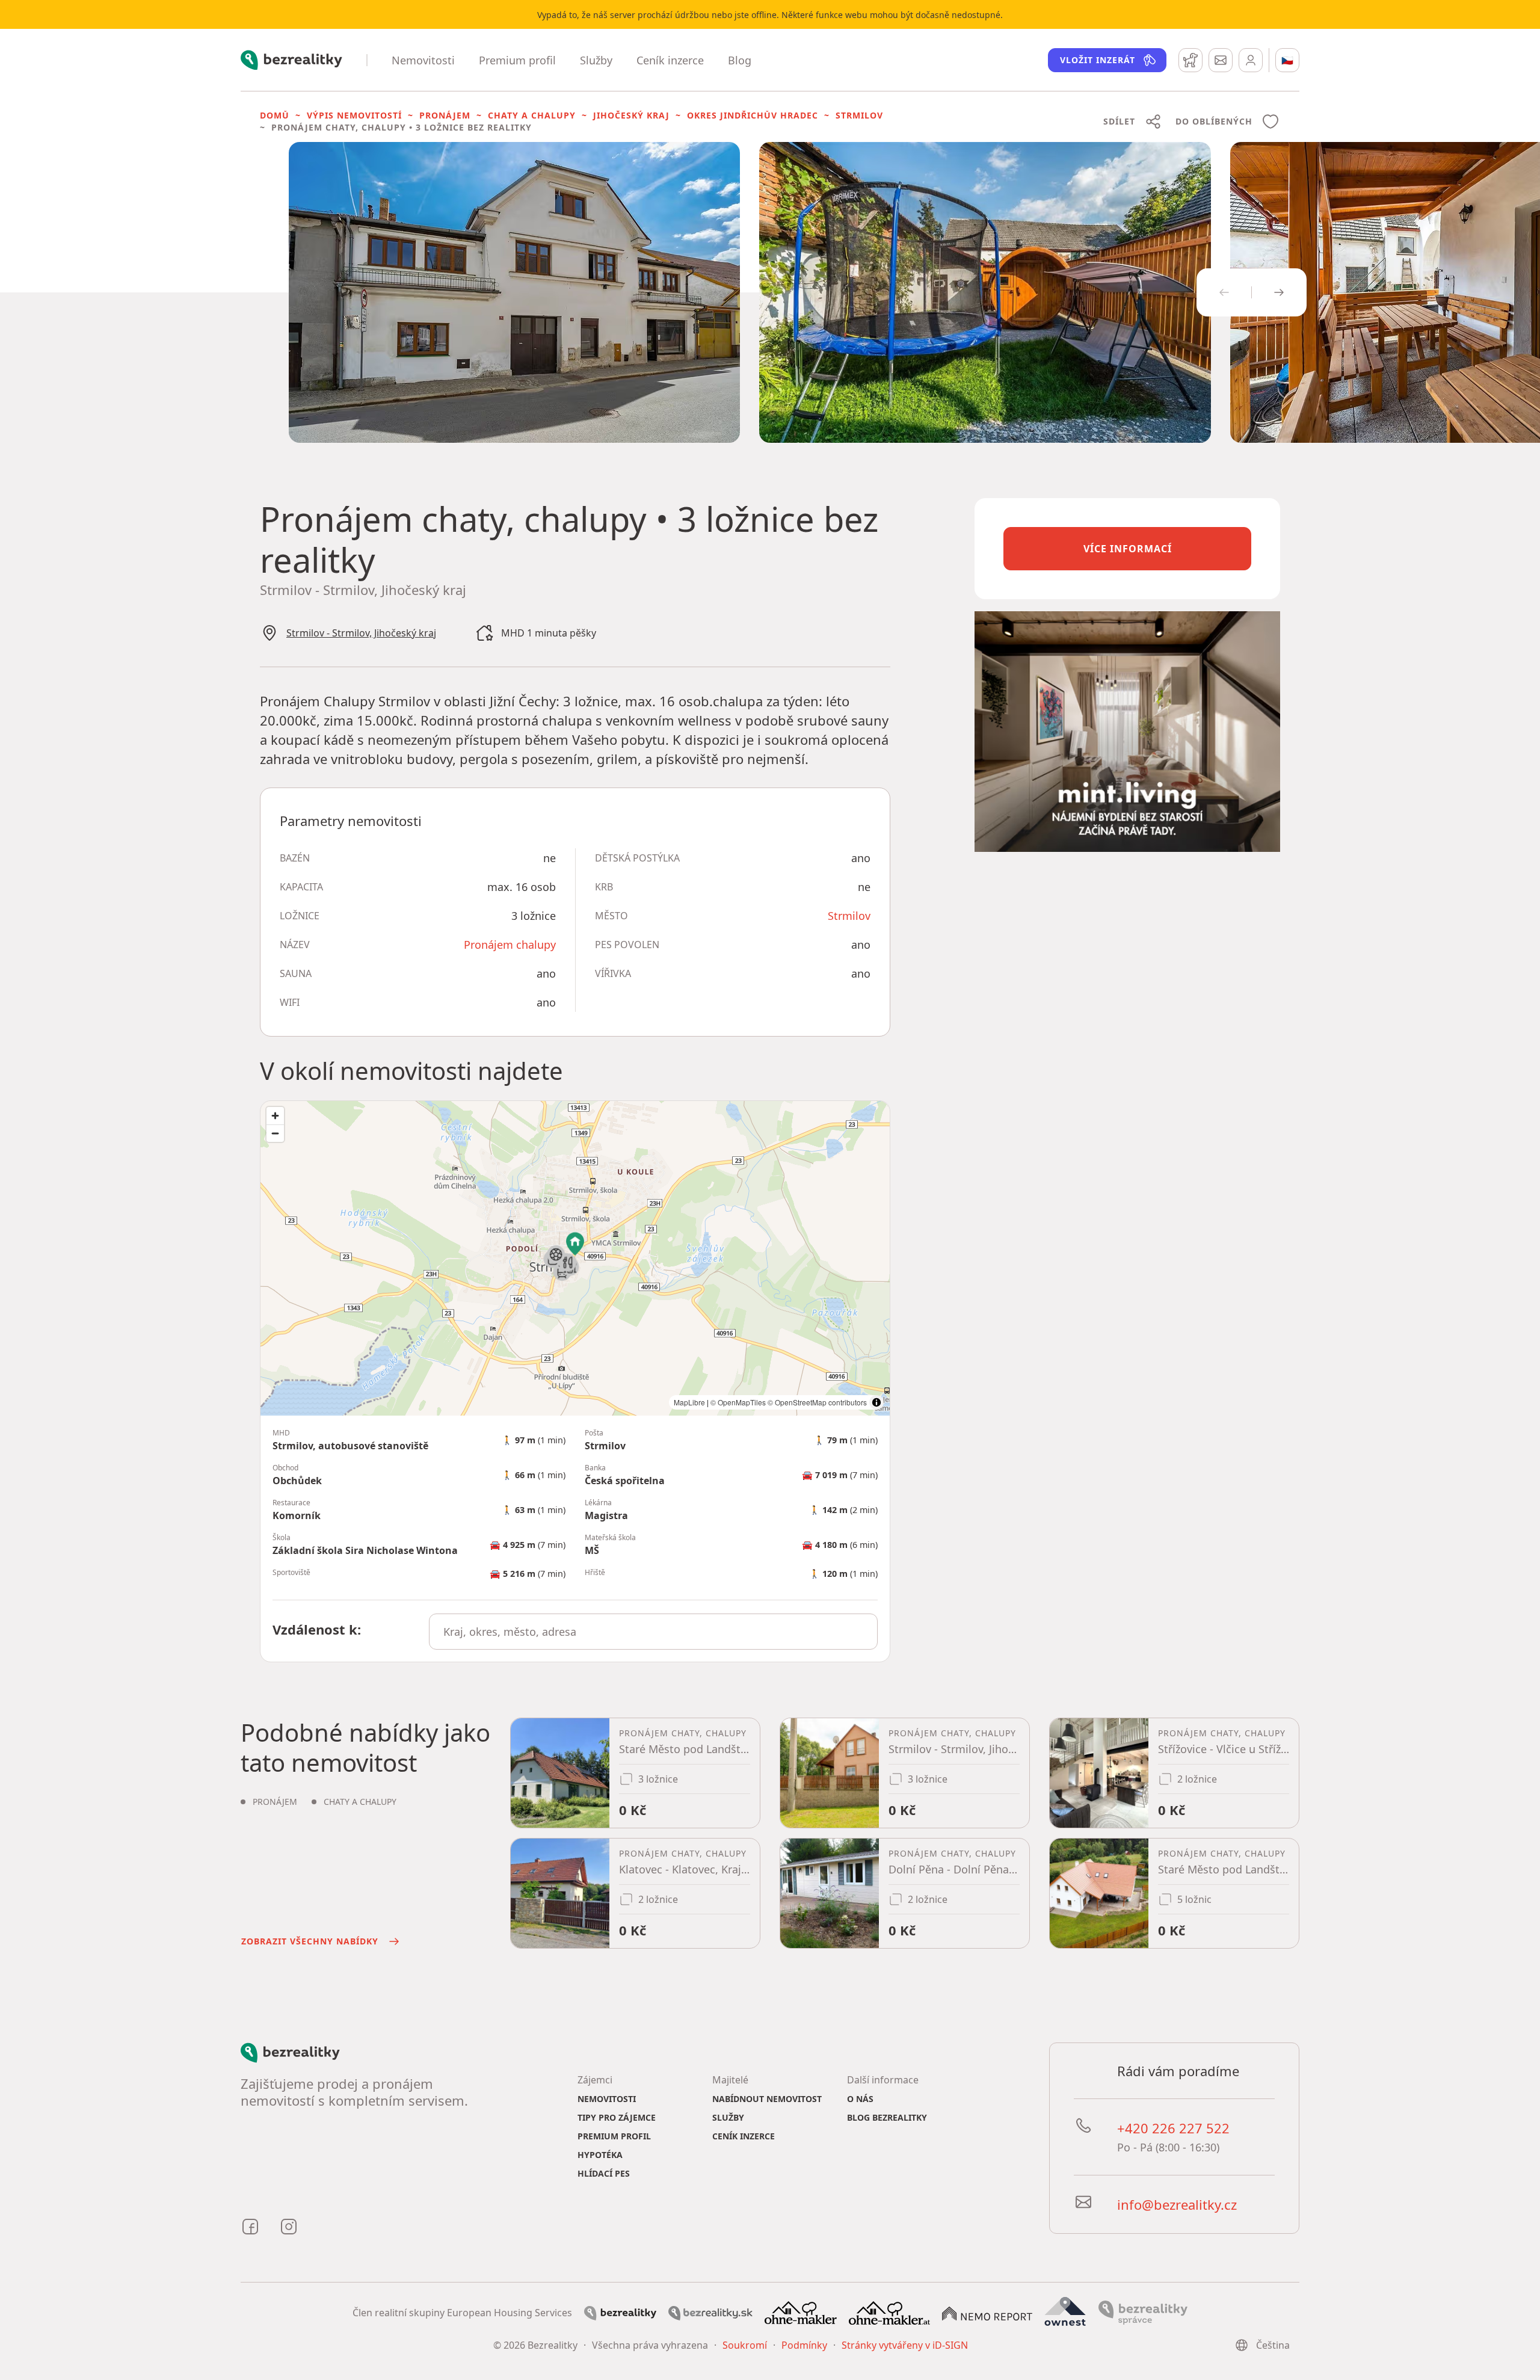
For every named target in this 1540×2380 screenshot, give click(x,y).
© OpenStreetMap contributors (817, 1402)
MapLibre (689, 1402)
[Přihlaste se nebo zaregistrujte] (1251, 60)
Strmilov (859, 115)
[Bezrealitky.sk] (710, 2312)
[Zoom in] (275, 1116)
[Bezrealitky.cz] (620, 2312)
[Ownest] (1065, 2311)
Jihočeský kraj (631, 115)
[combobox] (654, 1632)
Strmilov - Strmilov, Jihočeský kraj (361, 633)
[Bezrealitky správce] (1143, 2311)
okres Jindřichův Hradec (753, 115)
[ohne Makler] (801, 2311)
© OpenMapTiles (738, 1402)
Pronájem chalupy (510, 945)
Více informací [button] (1128, 549)
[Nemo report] (987, 2313)
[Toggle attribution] (876, 1402)
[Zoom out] (275, 1133)
